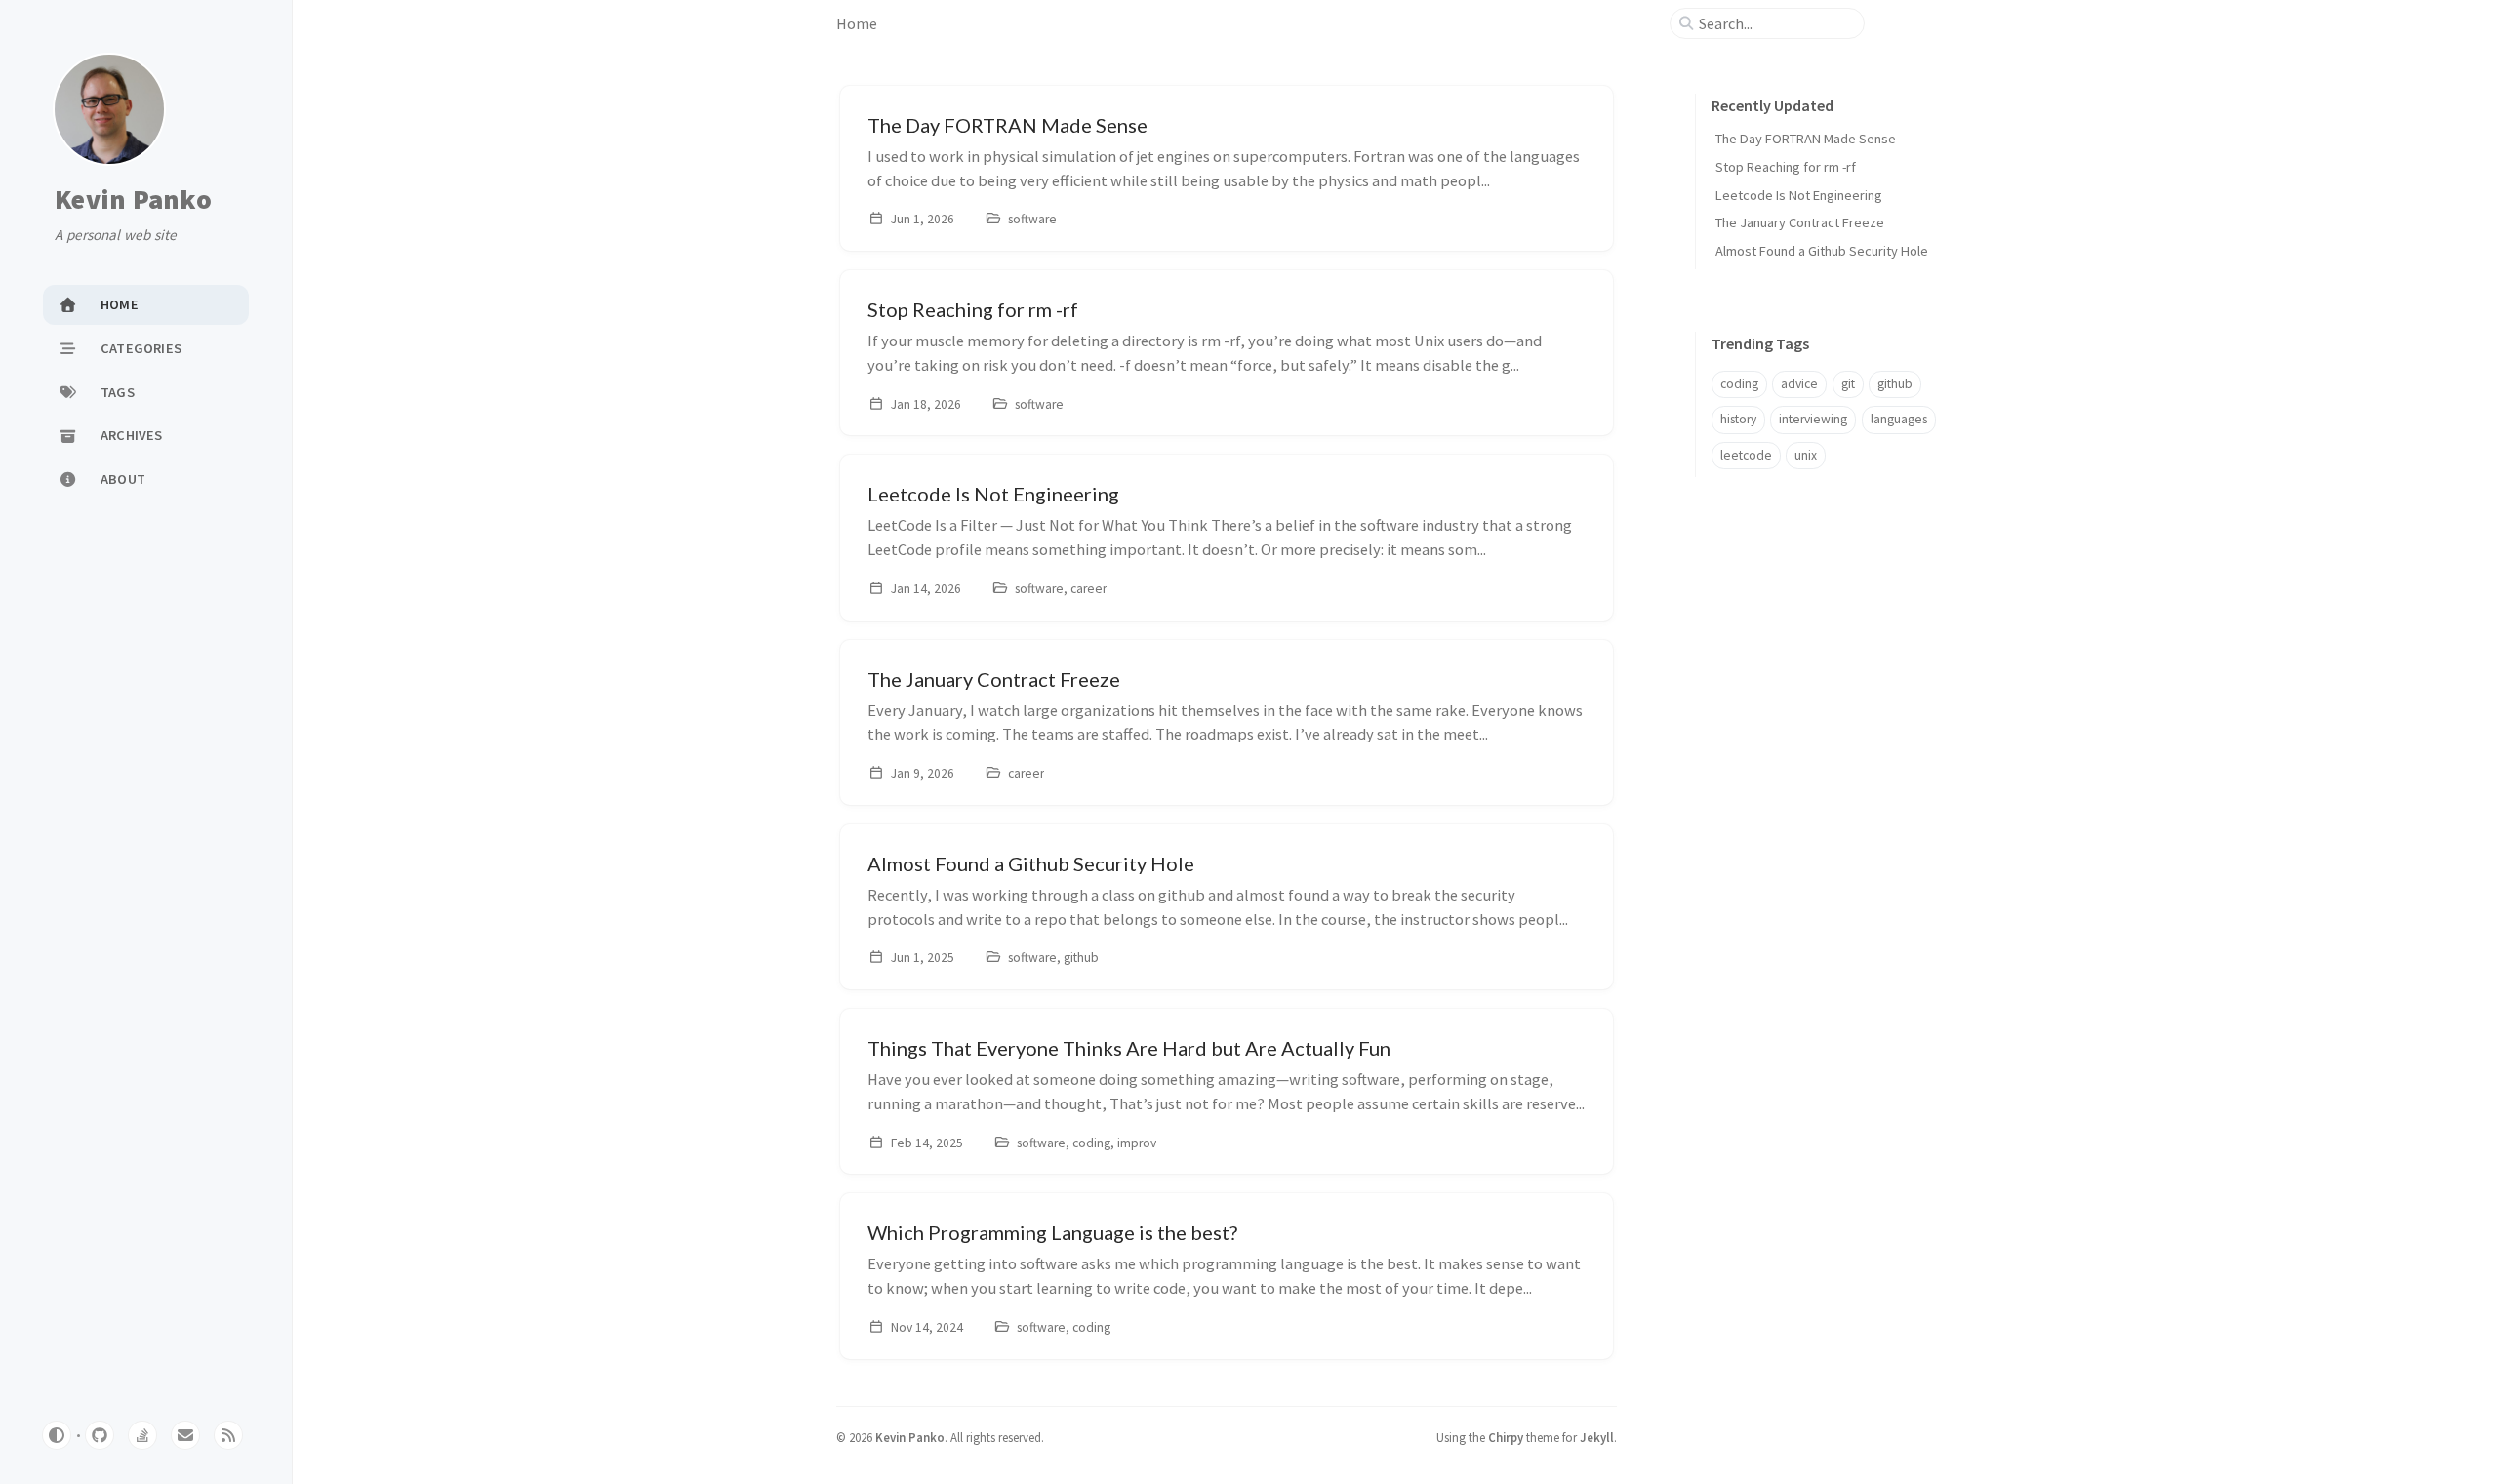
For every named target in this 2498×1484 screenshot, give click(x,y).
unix (1806, 455)
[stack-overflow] (142, 1435)
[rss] (228, 1435)
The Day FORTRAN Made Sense (1806, 139)
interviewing (1813, 419)
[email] (185, 1435)
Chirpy (1506, 1437)
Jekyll (1597, 1437)
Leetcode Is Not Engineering (1799, 195)
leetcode (1746, 455)
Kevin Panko (133, 200)
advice (1799, 384)
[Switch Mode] (57, 1435)
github (1895, 384)
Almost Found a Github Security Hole (1822, 251)
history (1738, 419)
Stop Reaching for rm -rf (1786, 167)
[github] (100, 1435)
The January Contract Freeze (1800, 222)
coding (1739, 384)
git (1848, 384)
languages (1899, 419)
